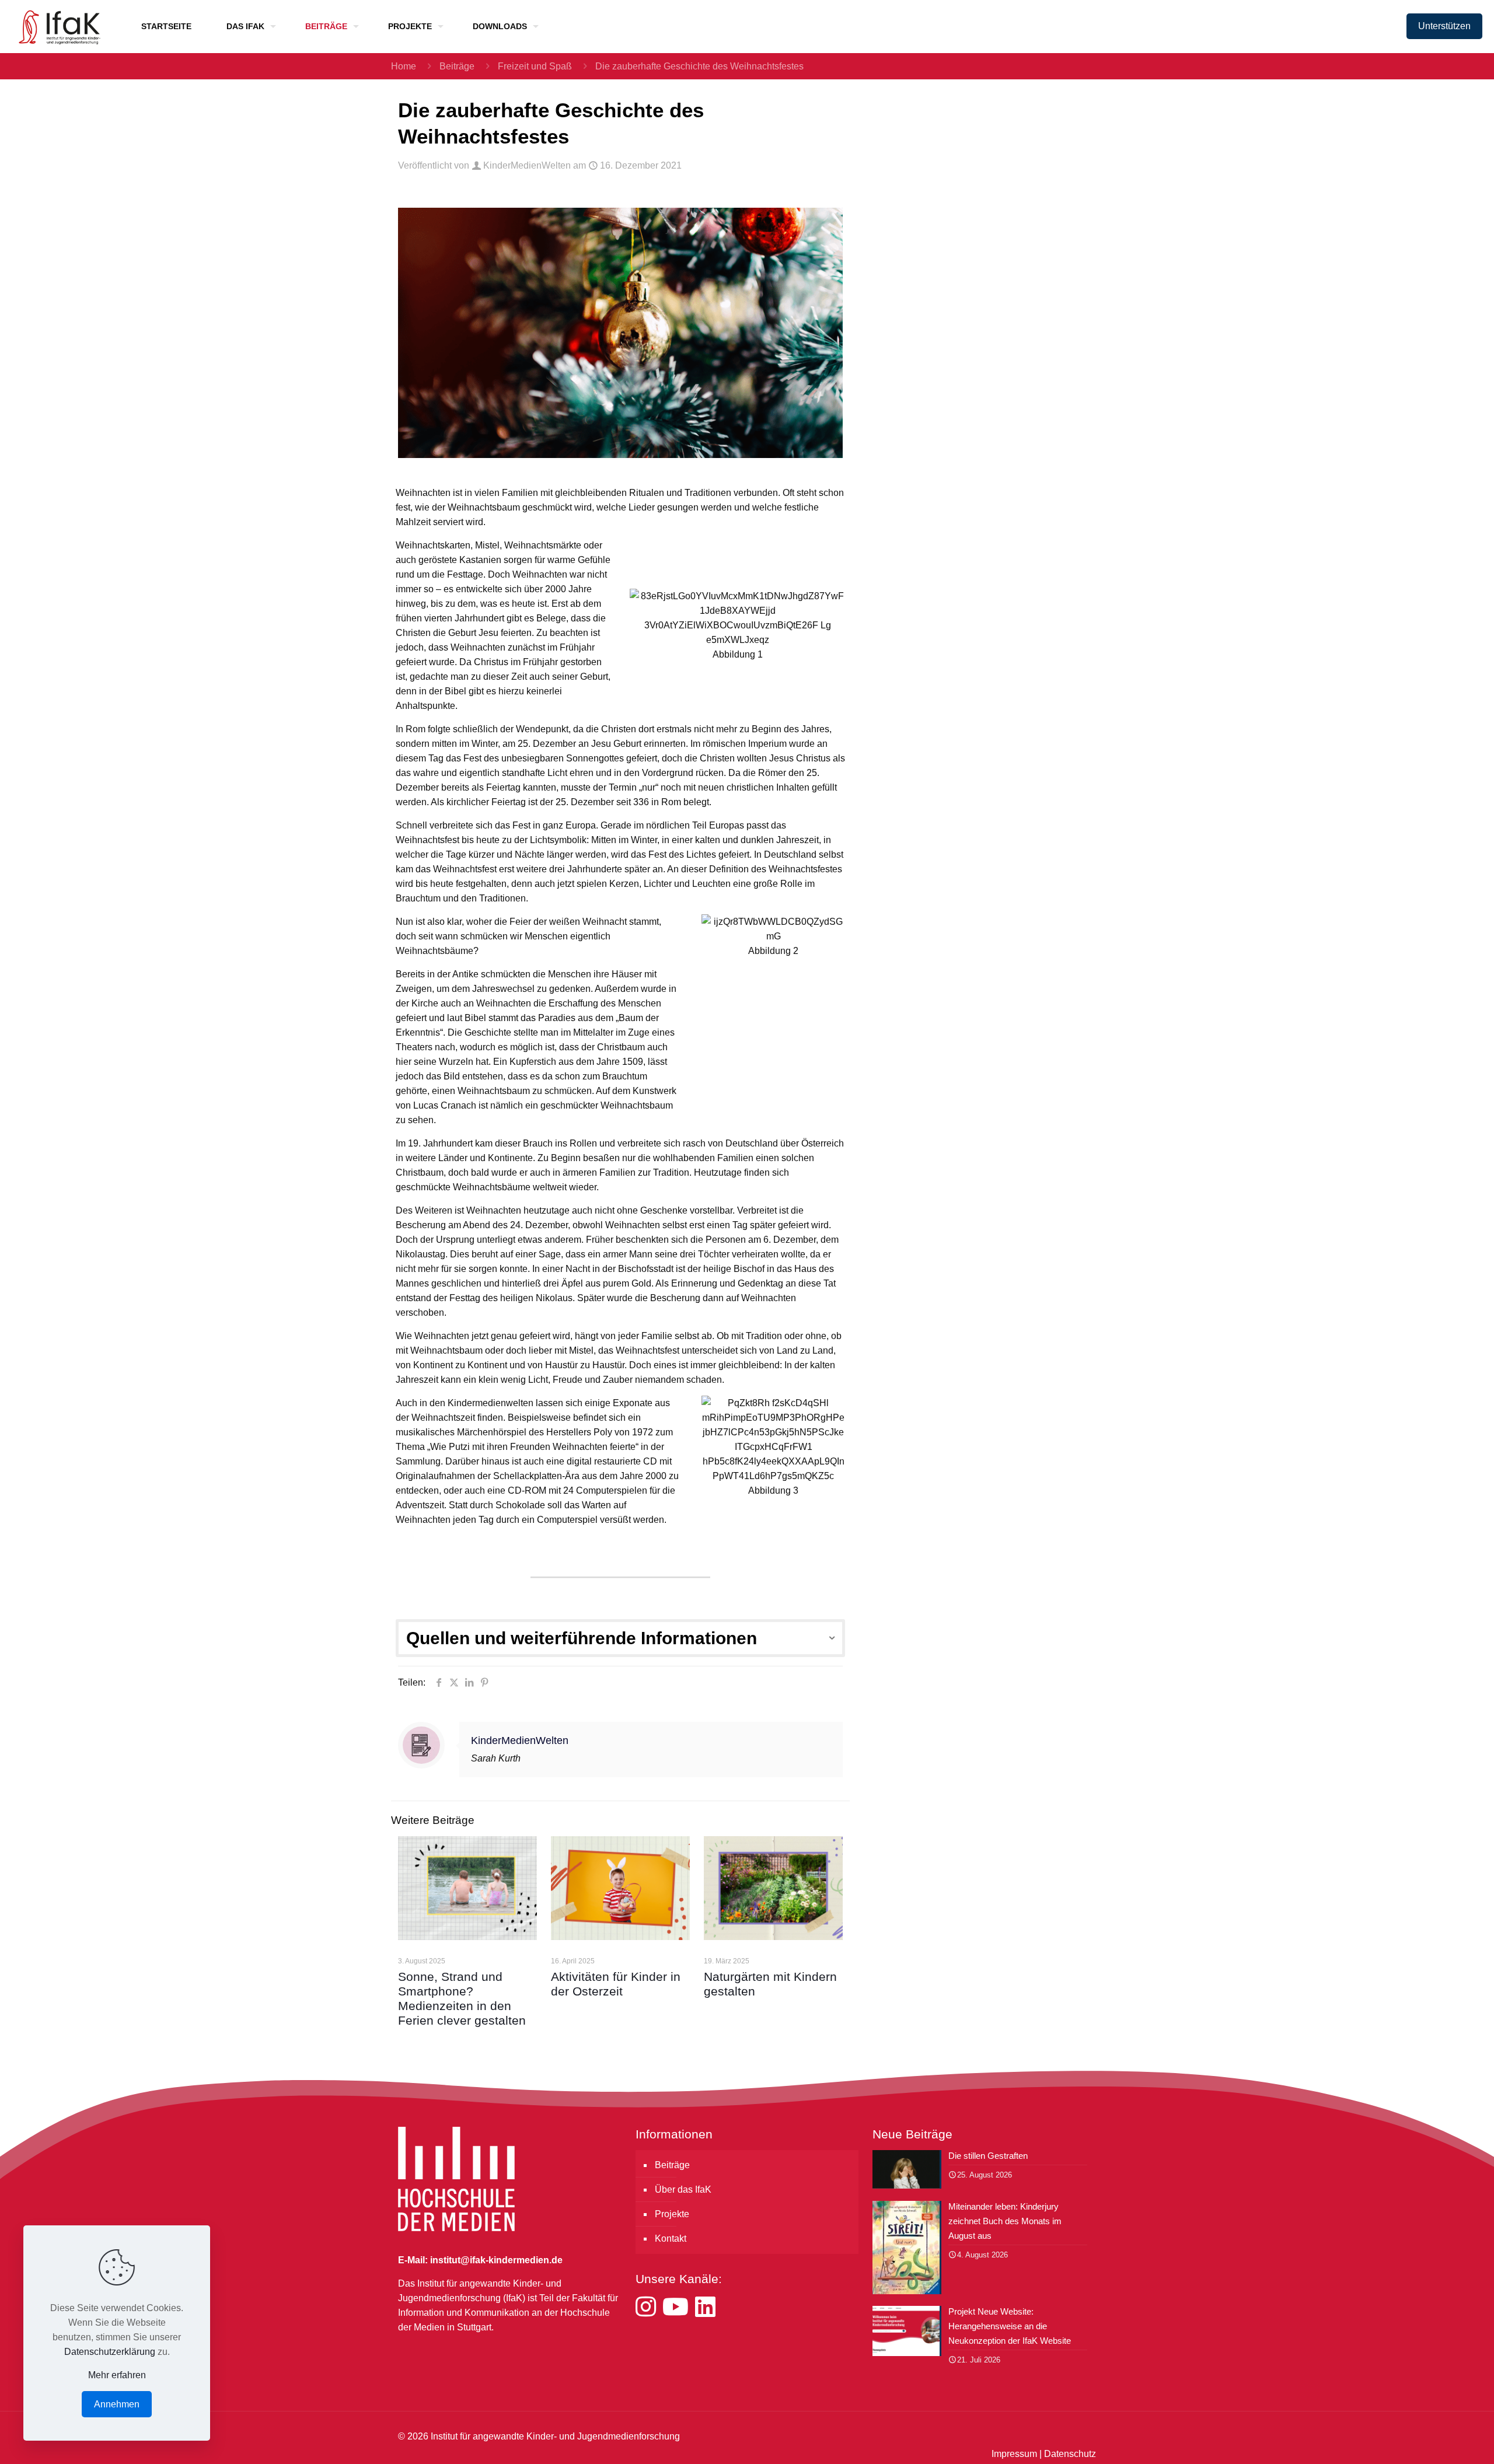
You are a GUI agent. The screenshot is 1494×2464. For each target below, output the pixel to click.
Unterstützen (1444, 26)
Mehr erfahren (117, 2375)
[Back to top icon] (1438, 2440)
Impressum (1014, 2454)
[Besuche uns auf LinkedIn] (705, 2307)
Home (404, 66)
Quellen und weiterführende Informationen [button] (582, 1638)
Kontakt (671, 2238)
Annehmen (117, 2404)
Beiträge (457, 66)
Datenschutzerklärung (110, 2352)
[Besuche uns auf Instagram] (649, 2307)
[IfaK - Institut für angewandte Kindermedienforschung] (56, 26)
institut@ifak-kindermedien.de (496, 2260)
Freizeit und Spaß (535, 66)
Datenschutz (1070, 2454)
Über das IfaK (683, 2189)
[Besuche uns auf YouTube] (679, 2307)
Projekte (672, 2214)
